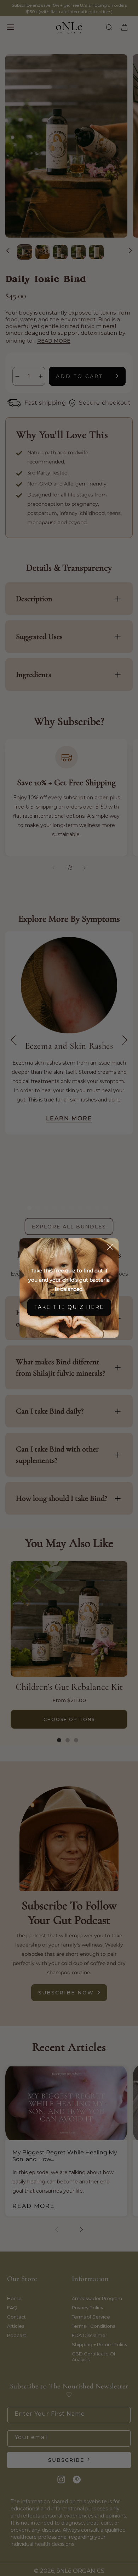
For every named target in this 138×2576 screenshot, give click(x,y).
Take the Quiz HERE (69, 1307)
